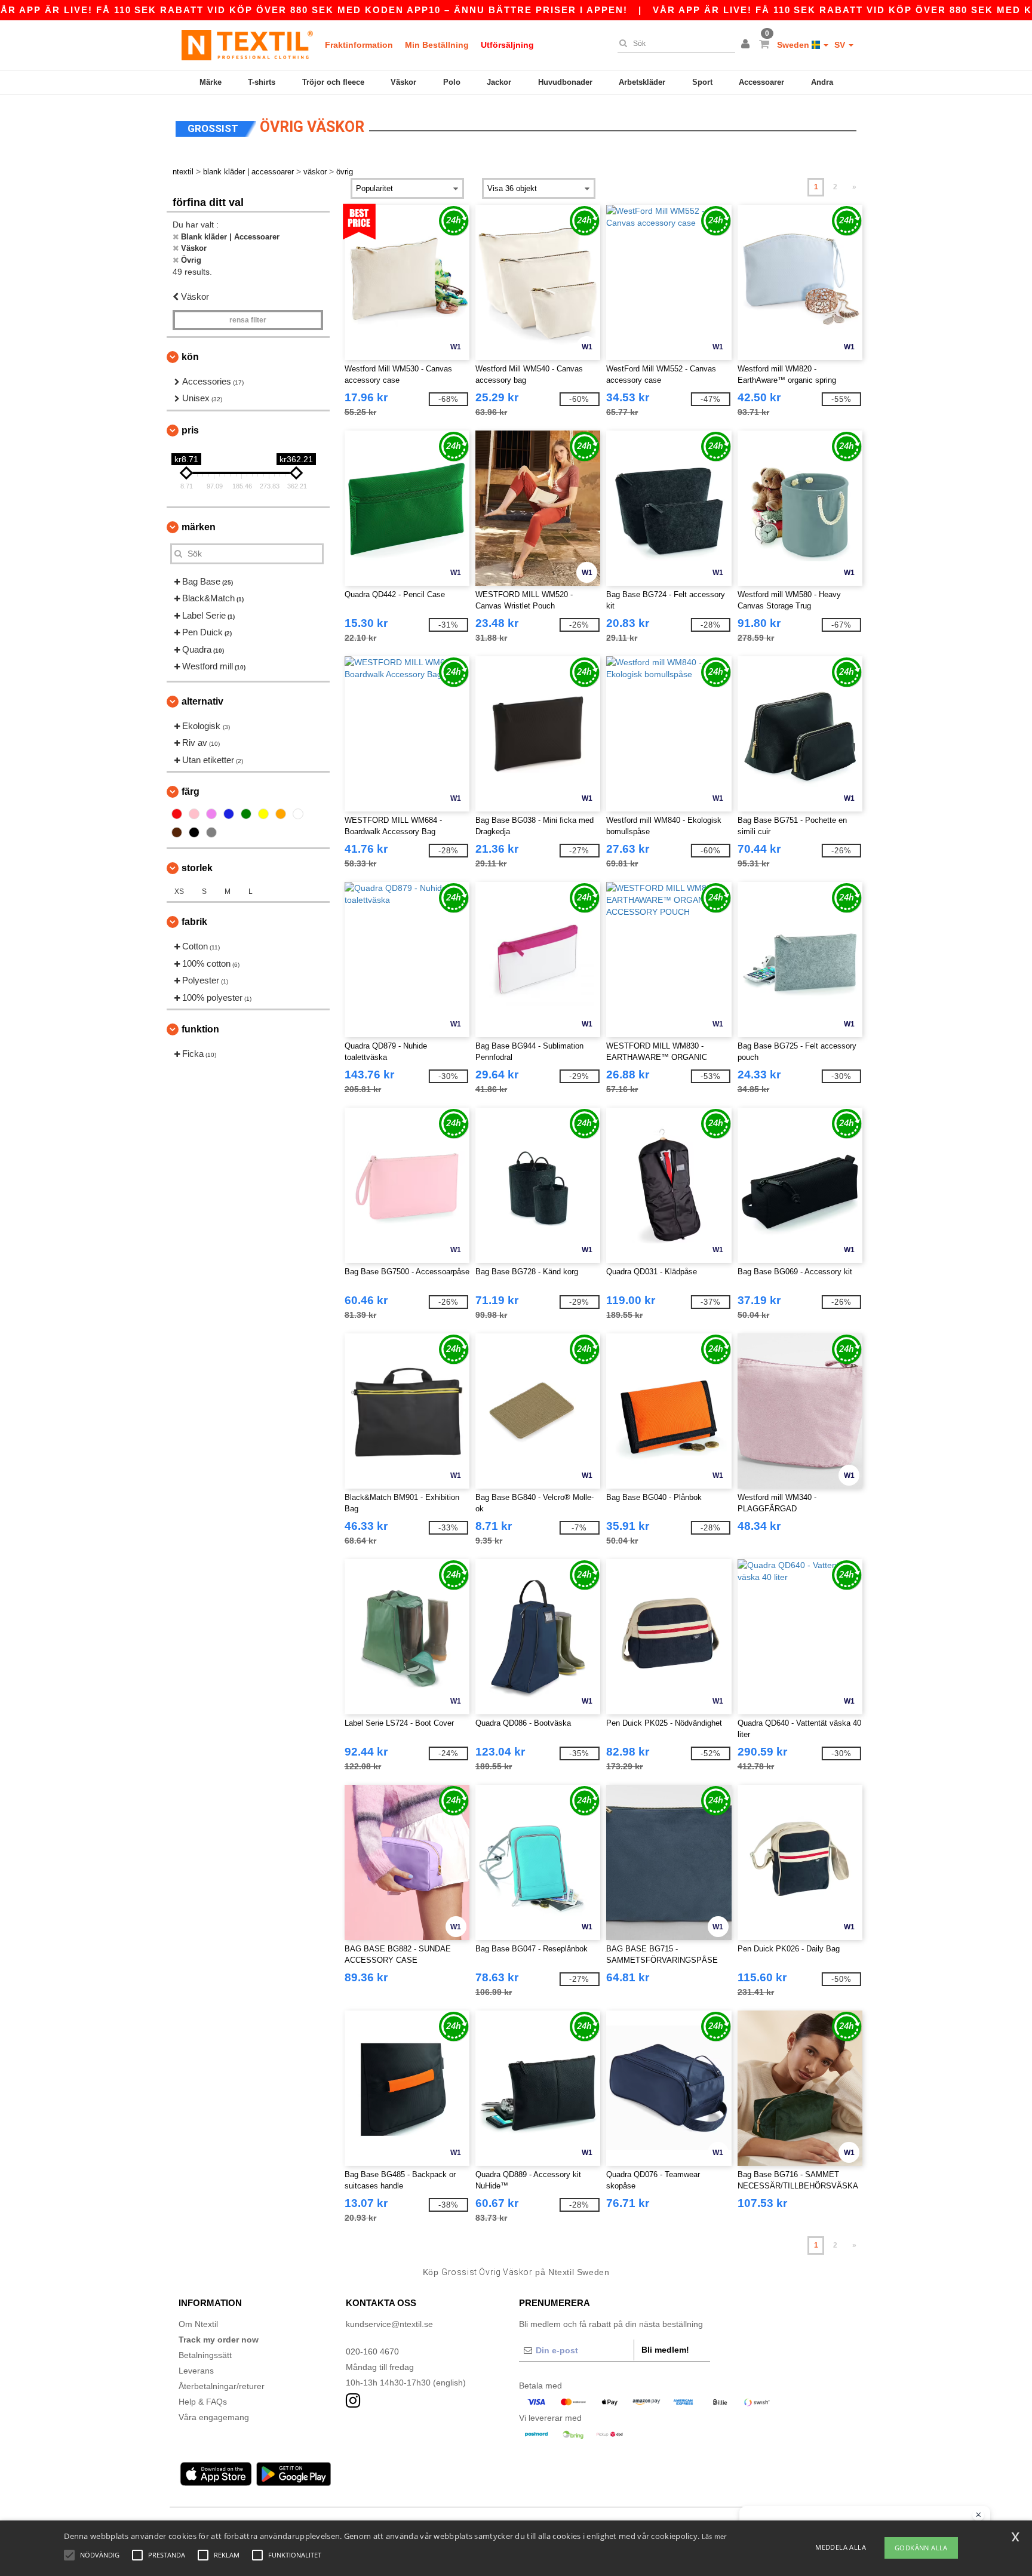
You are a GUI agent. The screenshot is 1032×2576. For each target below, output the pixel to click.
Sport (702, 82)
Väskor (403, 82)
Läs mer (714, 2536)
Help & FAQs (203, 2402)
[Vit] (298, 814)
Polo (452, 82)
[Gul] (263, 814)
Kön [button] (190, 357)
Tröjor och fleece (333, 82)
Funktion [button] (200, 1029)
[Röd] (177, 814)
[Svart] (194, 832)
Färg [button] (191, 791)
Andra (822, 82)
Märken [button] (199, 527)
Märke (211, 82)
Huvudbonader (565, 82)
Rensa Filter (248, 320)
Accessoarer (761, 82)
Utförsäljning (507, 45)
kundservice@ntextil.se (389, 2324)
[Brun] (177, 832)
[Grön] (246, 814)
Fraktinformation (359, 45)
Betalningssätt (205, 2355)
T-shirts (262, 82)
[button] (747, 45)
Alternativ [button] (202, 701)
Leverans (196, 2371)
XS (179, 892)
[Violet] (211, 814)
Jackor (499, 82)
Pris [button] (190, 430)
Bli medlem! (665, 2350)
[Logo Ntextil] (247, 45)
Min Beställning (437, 45)
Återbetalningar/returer (222, 2386)
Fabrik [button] (194, 922)
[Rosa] (194, 814)
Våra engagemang (214, 2417)
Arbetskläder (642, 82)
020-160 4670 (372, 2351)
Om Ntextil (198, 2324)
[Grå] (211, 832)
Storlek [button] (197, 868)
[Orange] (281, 814)
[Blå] (229, 814)
